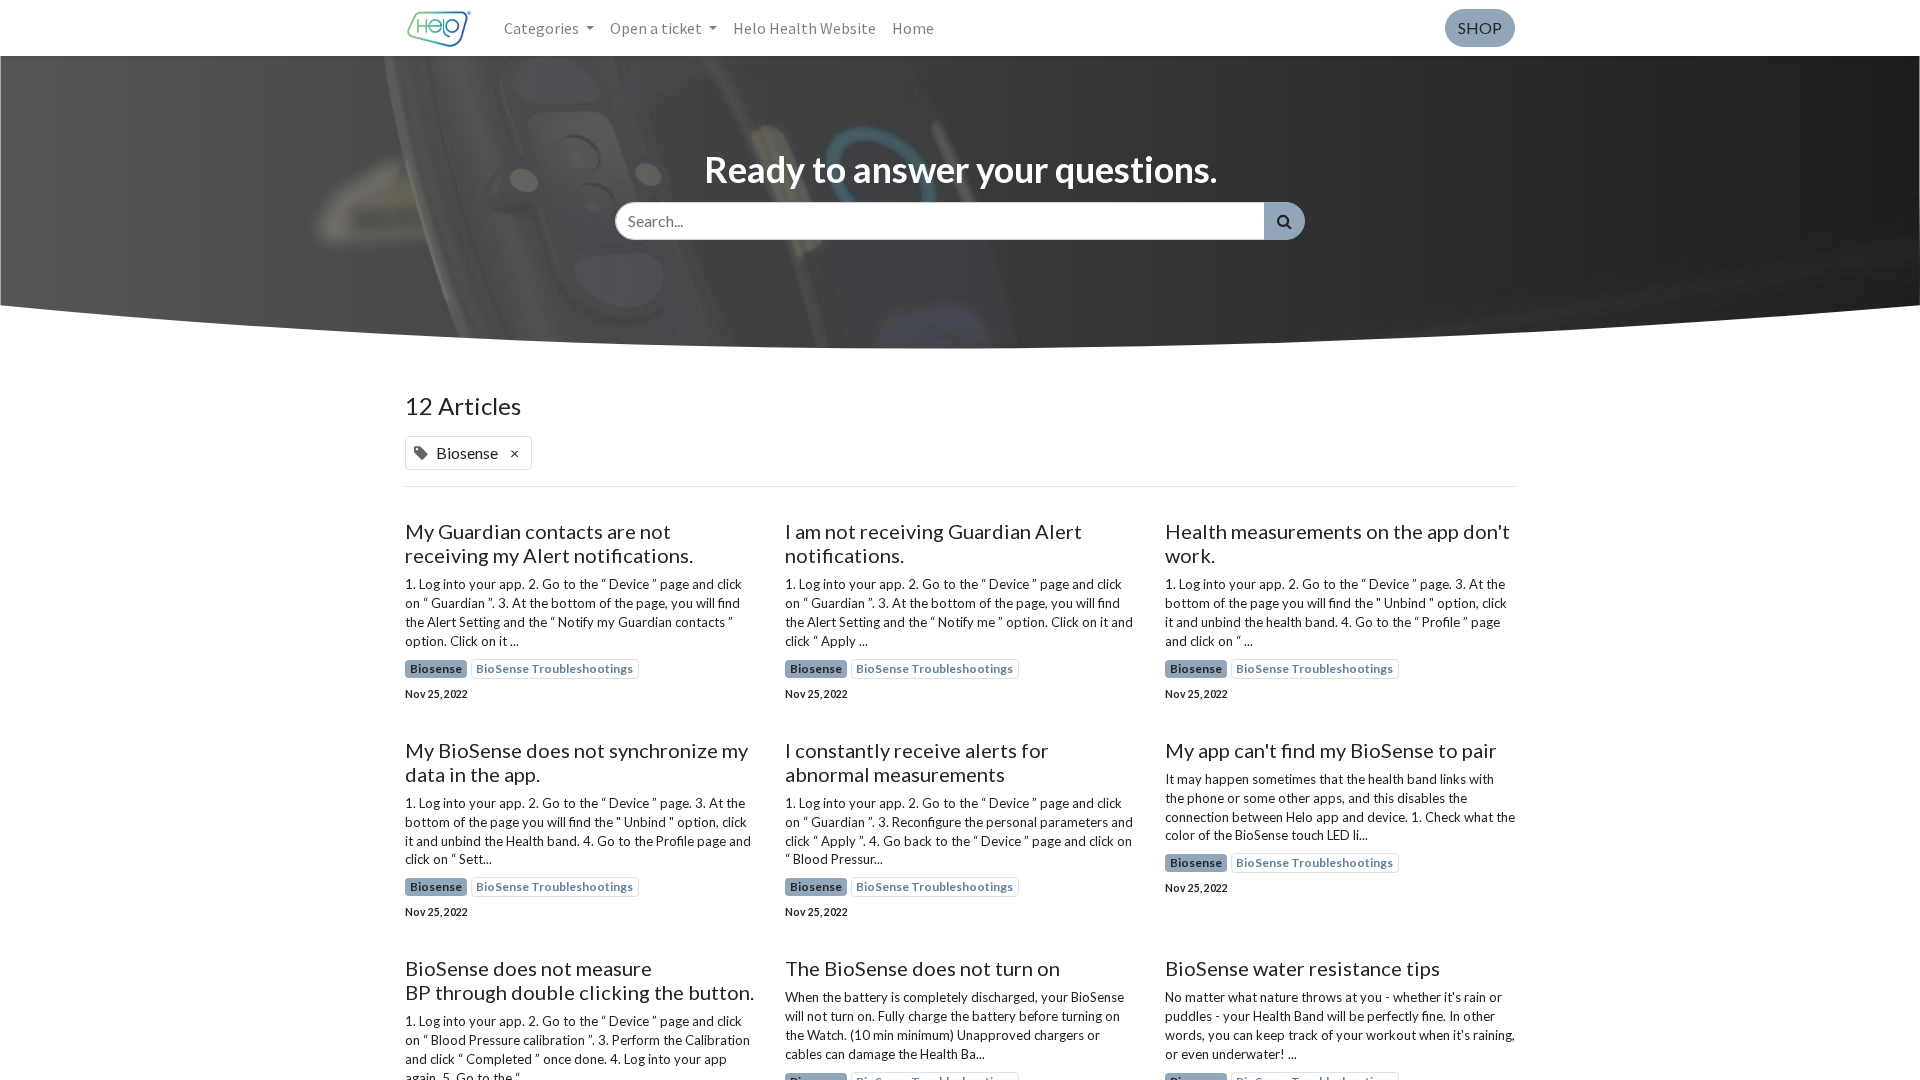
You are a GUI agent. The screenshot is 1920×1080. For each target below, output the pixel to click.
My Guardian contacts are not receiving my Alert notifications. (549, 543)
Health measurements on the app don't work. (1337, 543)
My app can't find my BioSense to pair (1331, 750)
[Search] (1284, 221)
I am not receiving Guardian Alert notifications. (933, 543)
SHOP (1480, 27)
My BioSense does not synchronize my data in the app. (576, 762)
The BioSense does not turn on (922, 968)
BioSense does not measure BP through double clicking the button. (579, 980)
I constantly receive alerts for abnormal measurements (917, 762)
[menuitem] (804, 28)
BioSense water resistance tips (1302, 968)
